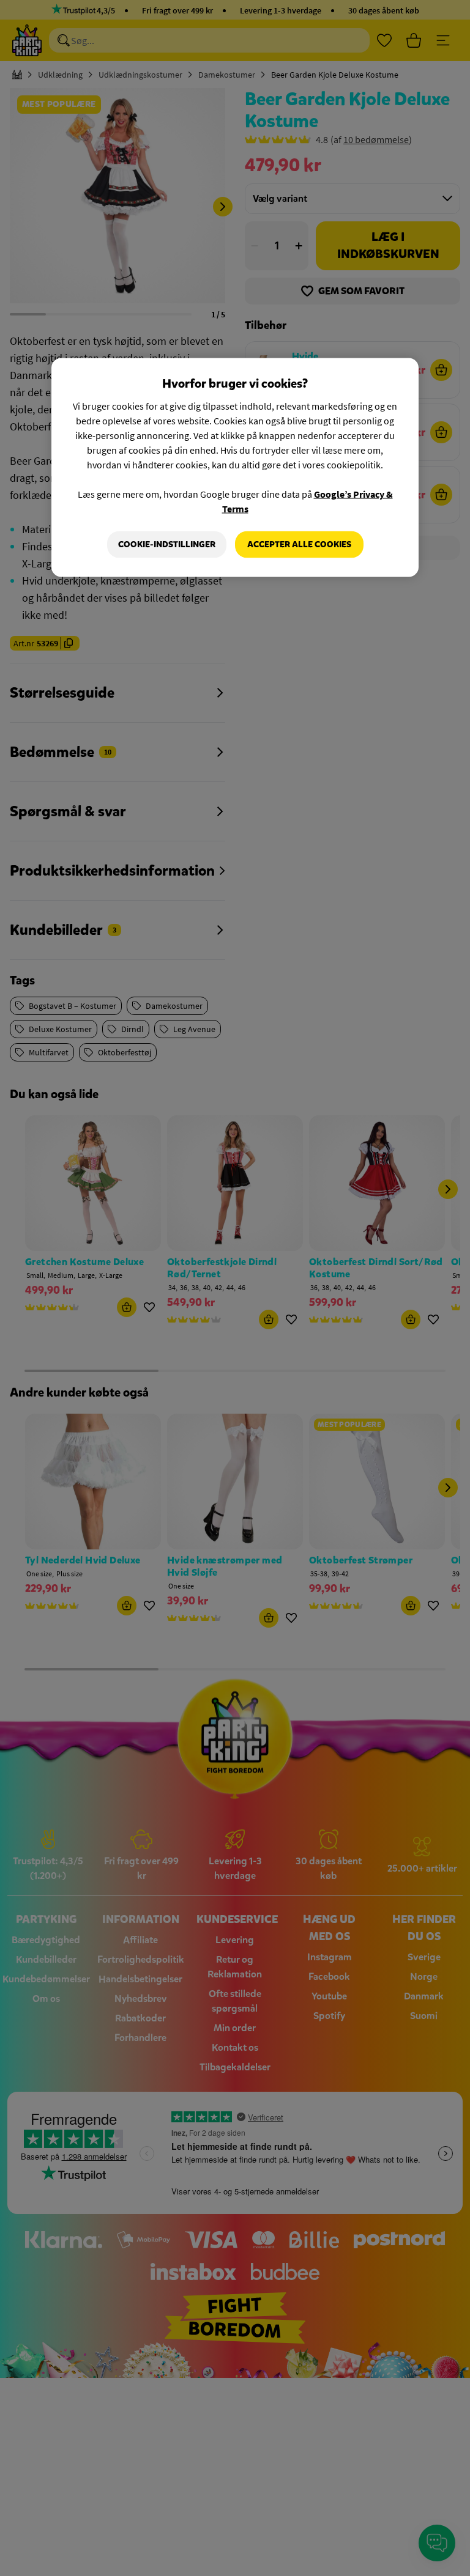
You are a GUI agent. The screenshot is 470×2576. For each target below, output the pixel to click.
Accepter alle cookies (299, 544)
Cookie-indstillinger (167, 544)
